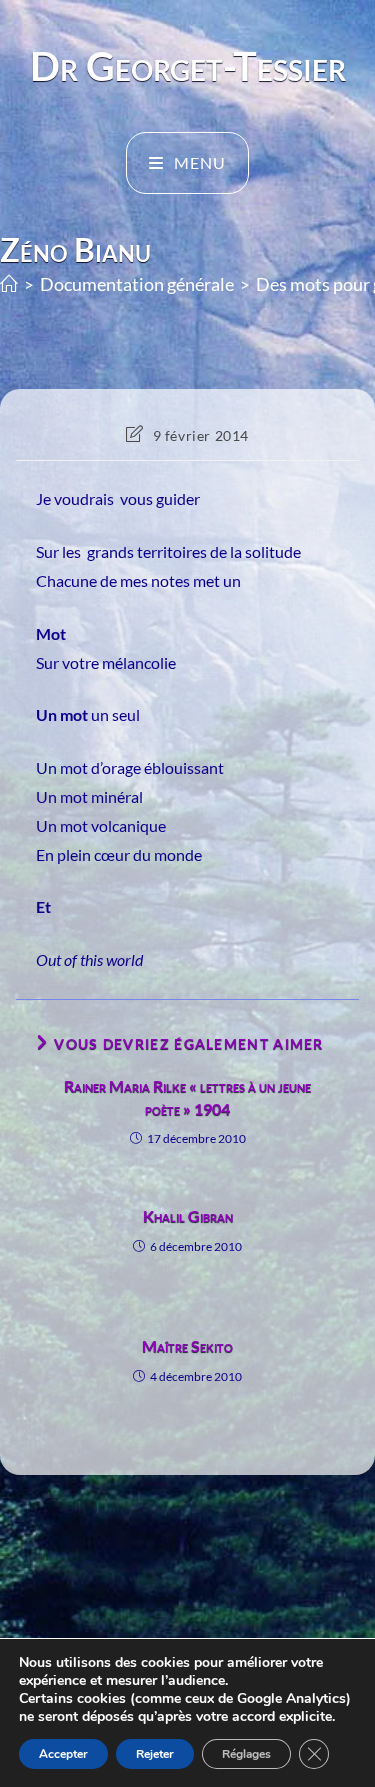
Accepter (63, 1754)
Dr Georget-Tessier (188, 66)
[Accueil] (9, 284)
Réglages (246, 1754)
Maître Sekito (187, 1345)
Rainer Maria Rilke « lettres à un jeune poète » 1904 (187, 1096)
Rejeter (155, 1754)
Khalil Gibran (188, 1215)
